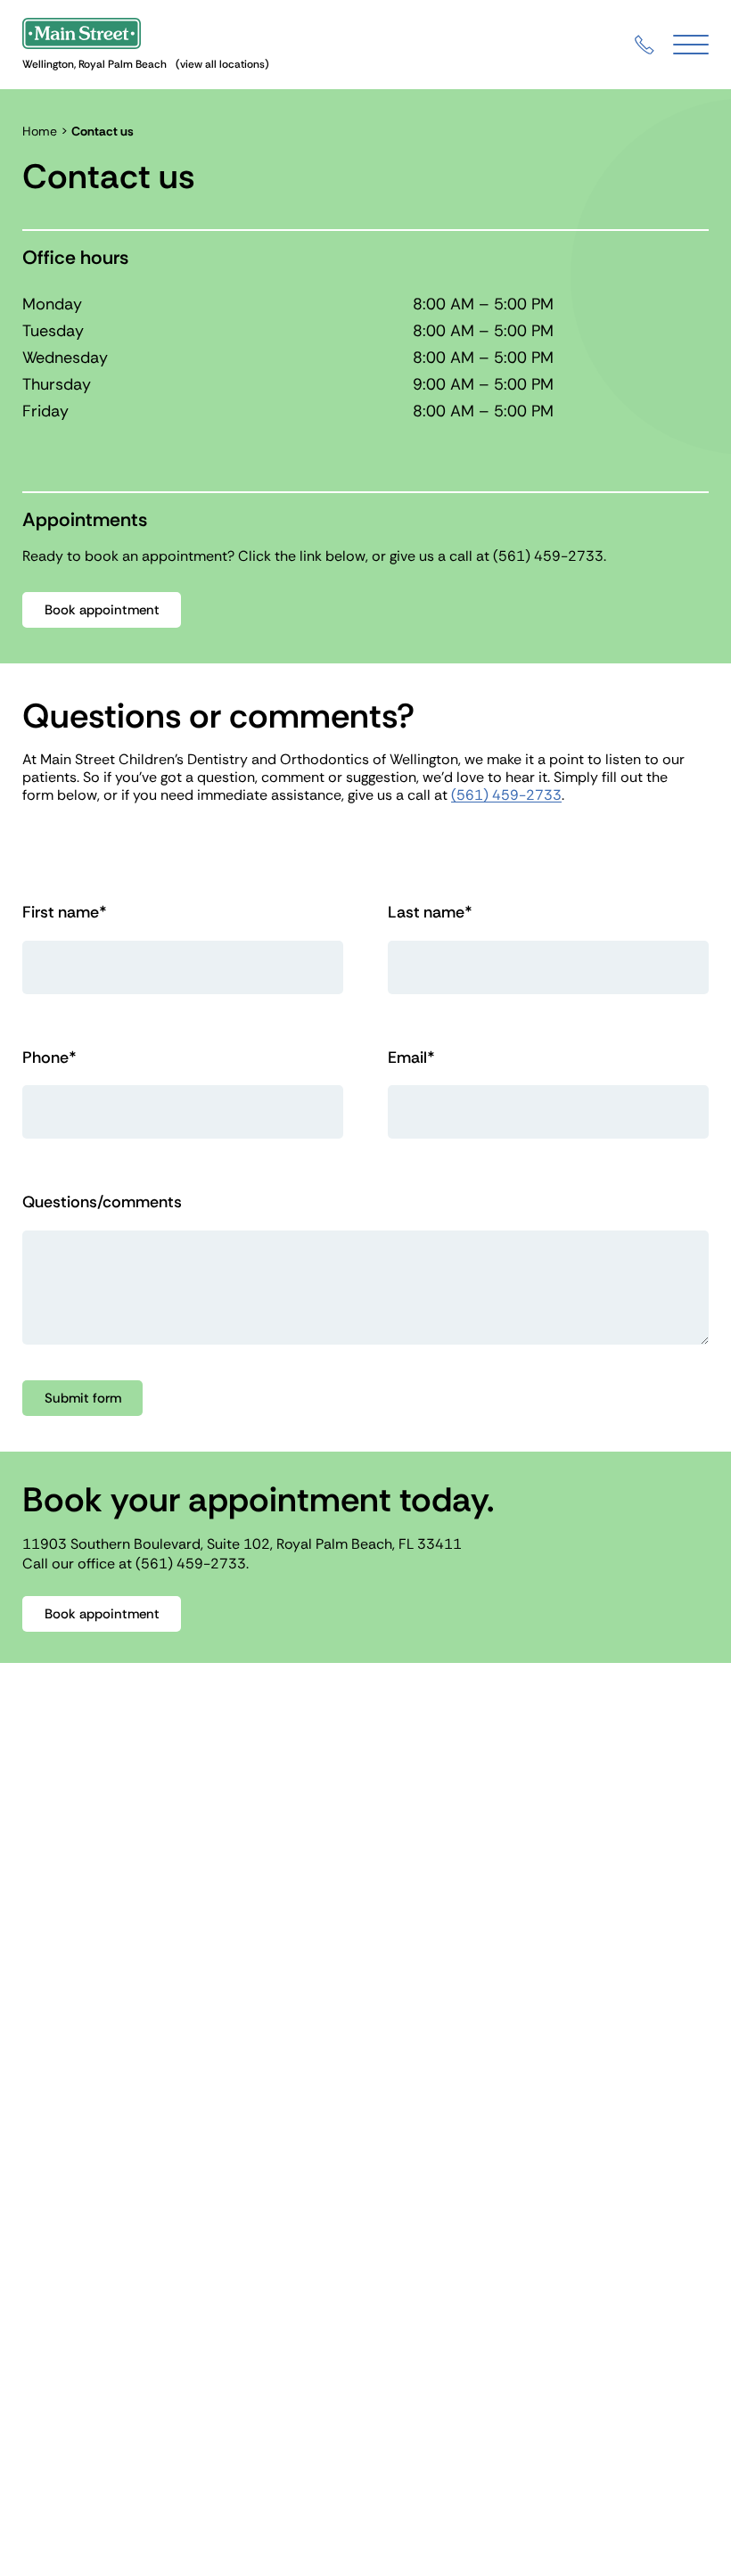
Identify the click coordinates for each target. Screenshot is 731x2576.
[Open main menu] (691, 45)
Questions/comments (102, 1202)
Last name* (430, 913)
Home (40, 131)
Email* (411, 1058)
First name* (65, 913)
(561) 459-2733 (548, 556)
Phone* (49, 1058)
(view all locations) (222, 64)
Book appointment (102, 610)
